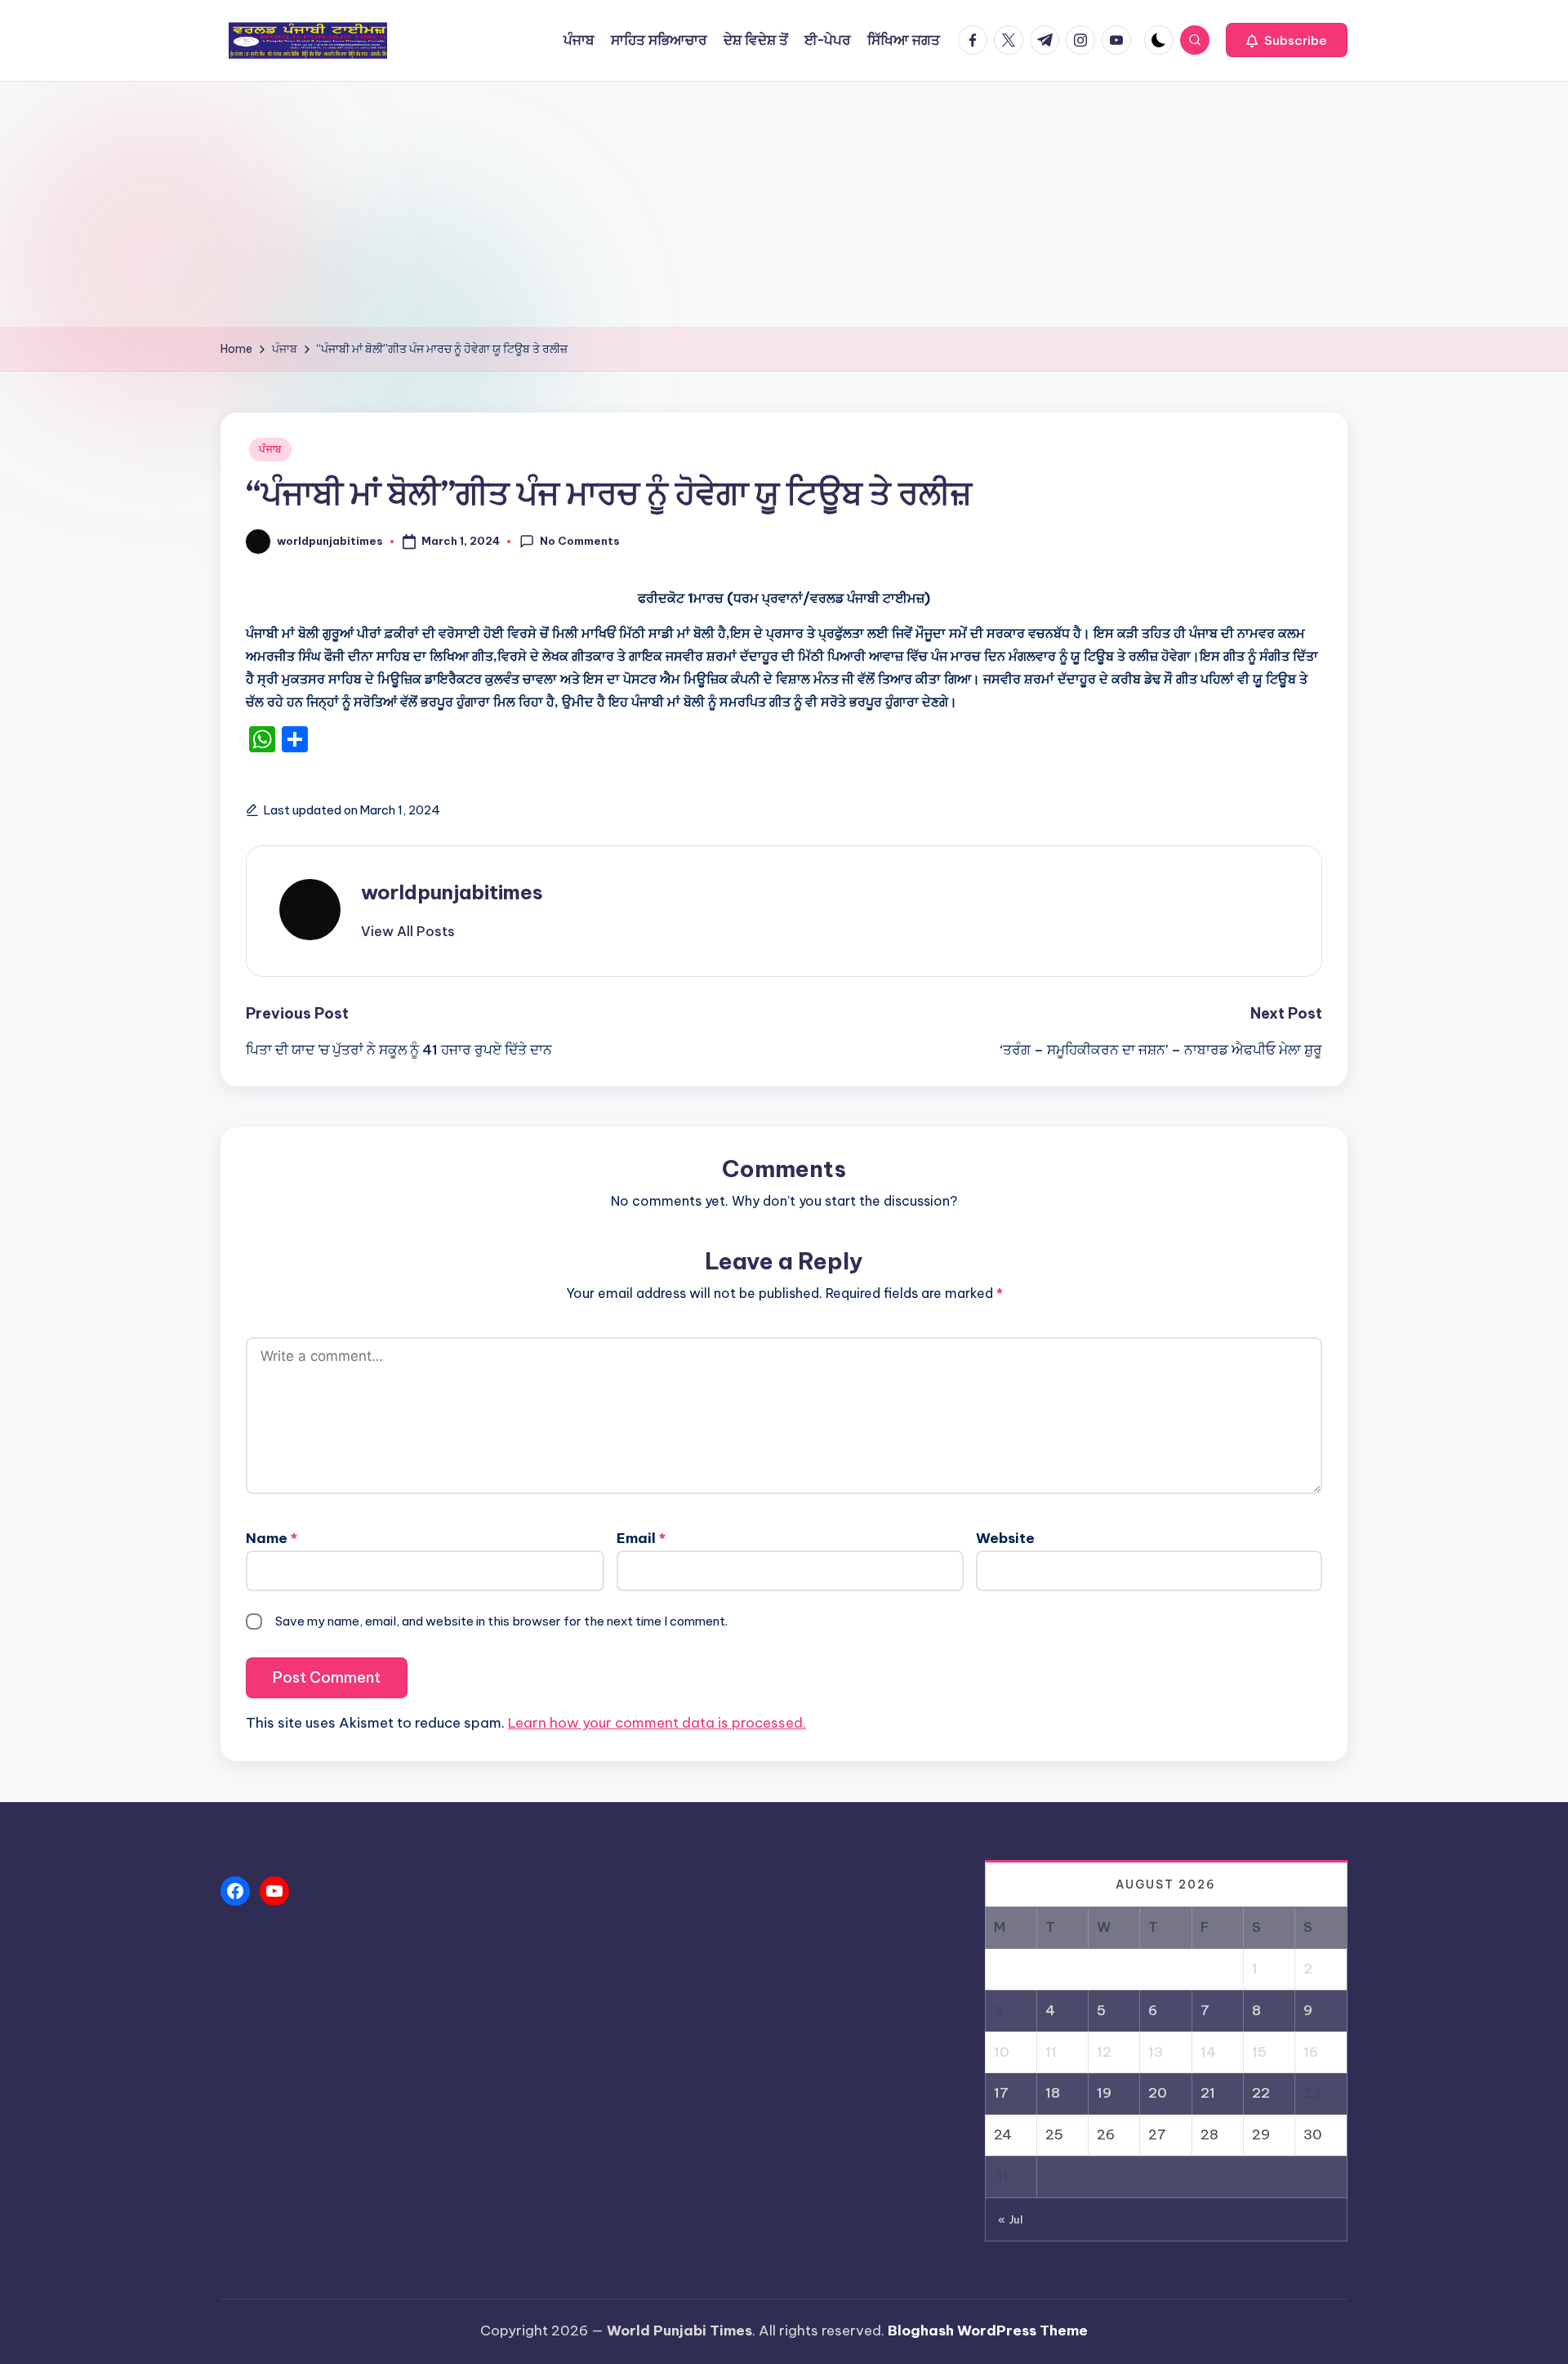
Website (1005, 1538)
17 (1001, 2093)
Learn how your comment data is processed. (657, 1723)
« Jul (1011, 2219)
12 (1104, 2052)
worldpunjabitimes (452, 892)
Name (272, 1538)
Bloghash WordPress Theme (988, 2331)
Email (641, 1538)
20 (1158, 2093)
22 (1261, 2093)
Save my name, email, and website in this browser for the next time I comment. (501, 1621)
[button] (1287, 40)
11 (1051, 2052)
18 (1053, 2093)
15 (1259, 2052)
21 (1208, 2093)
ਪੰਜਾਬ (270, 449)
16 (1311, 2052)
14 (1208, 2052)
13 (1156, 2052)
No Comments (580, 541)
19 (1104, 2093)
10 (1002, 2052)
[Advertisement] (784, 204)
